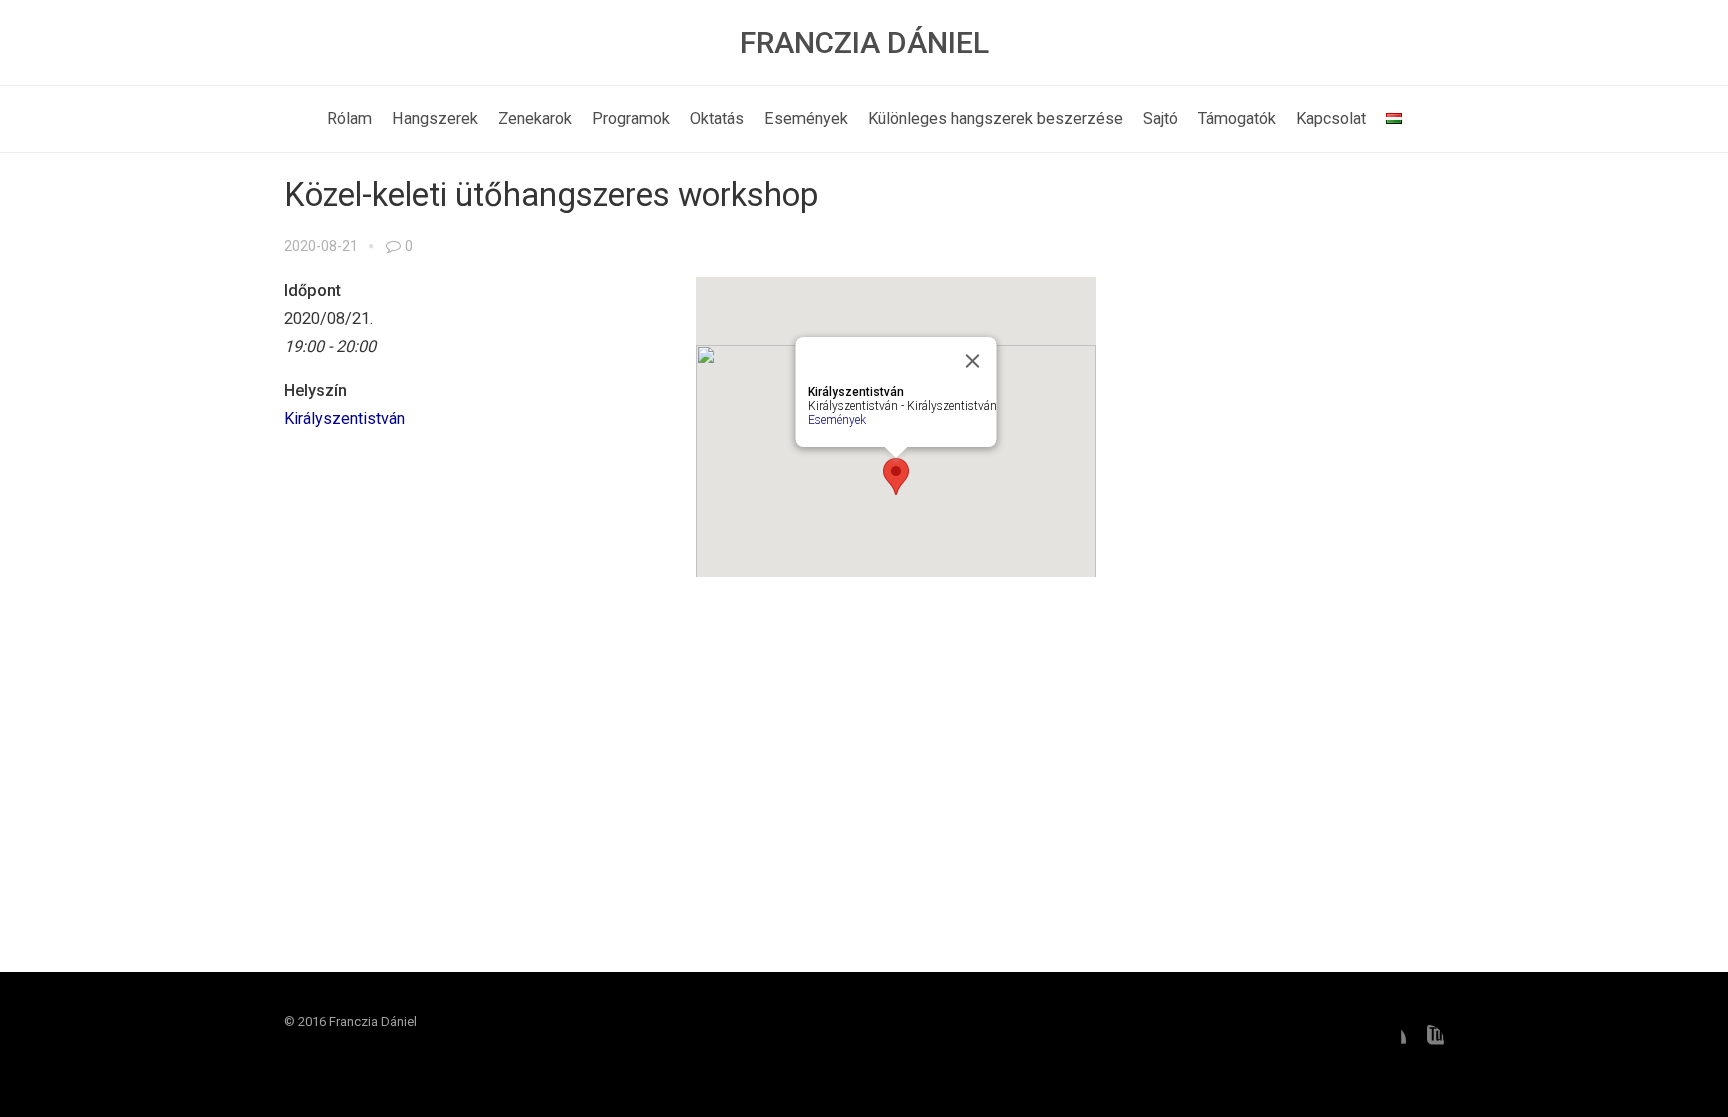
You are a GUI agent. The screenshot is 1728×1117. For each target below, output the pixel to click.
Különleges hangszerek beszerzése (995, 118)
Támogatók (1237, 118)
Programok (631, 118)
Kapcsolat (1331, 118)
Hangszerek (435, 118)
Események (806, 118)
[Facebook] (1390, 1041)
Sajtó (1160, 118)
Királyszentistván (344, 418)
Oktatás (717, 118)
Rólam (349, 118)
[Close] (973, 361)
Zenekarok (535, 118)
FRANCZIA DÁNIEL (864, 42)
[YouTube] (1428, 1041)
